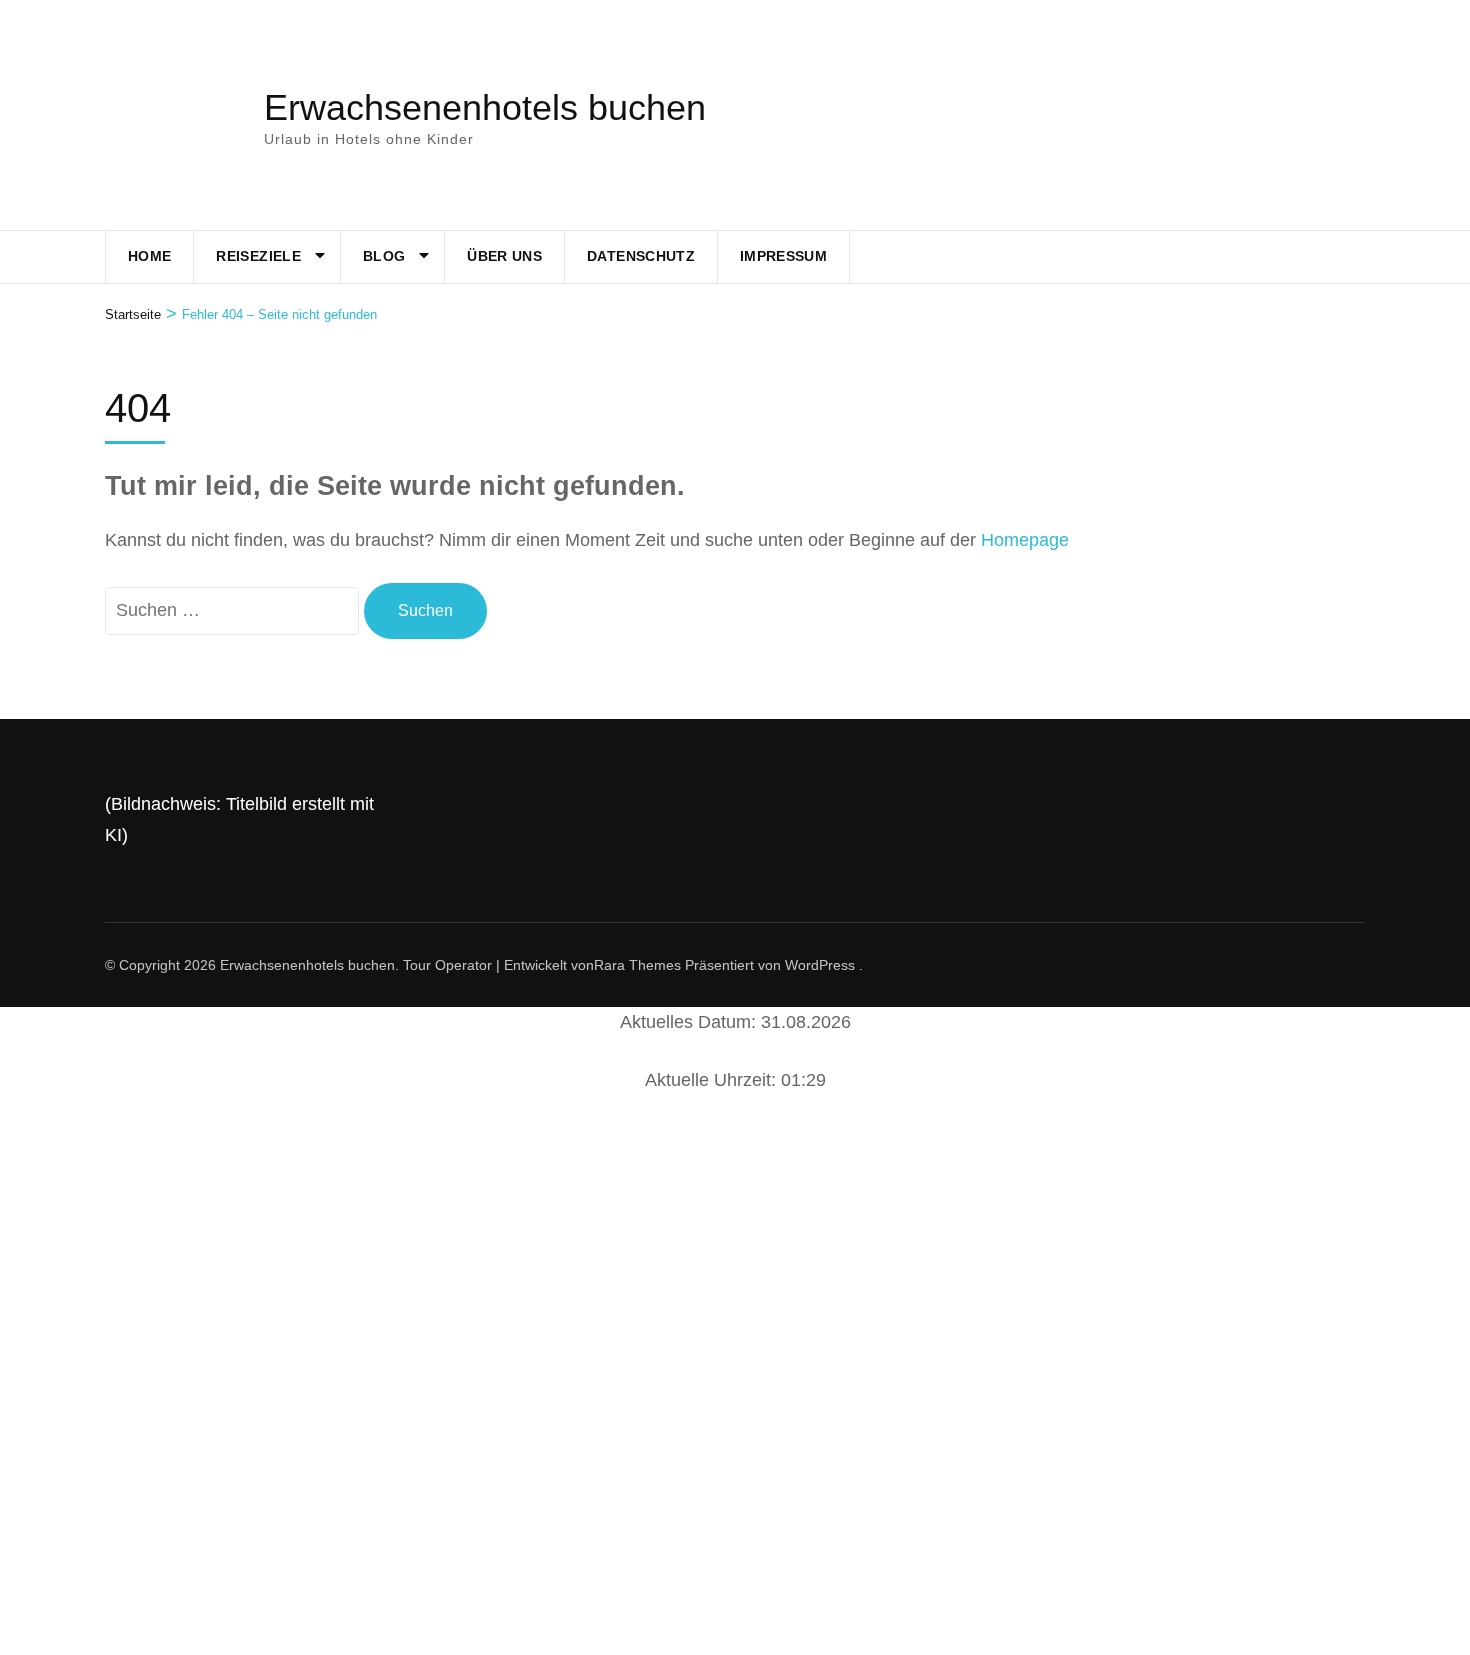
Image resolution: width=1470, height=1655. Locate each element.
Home (149, 256)
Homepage (1025, 540)
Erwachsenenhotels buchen (485, 107)
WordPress (820, 965)
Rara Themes (637, 965)
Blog (384, 256)
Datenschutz (641, 256)
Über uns (504, 256)
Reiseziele (258, 256)
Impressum (783, 256)
